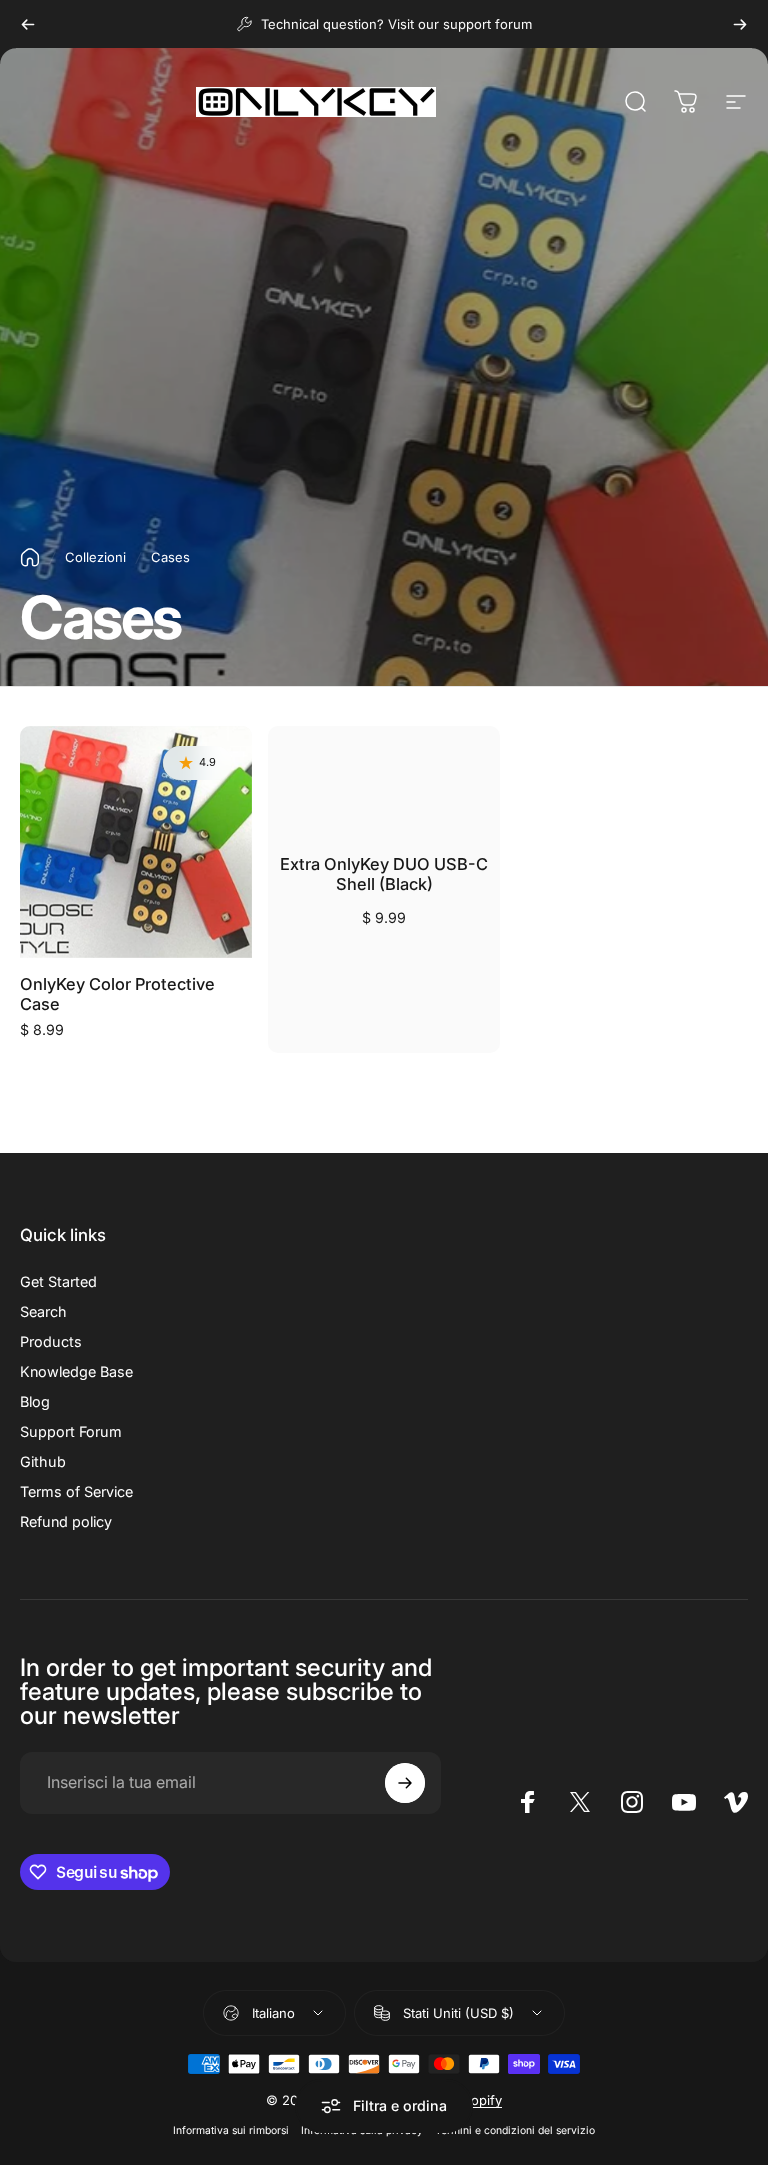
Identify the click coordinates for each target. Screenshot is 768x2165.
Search (43, 1311)
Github (43, 1461)
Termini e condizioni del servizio (515, 2130)
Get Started (58, 1281)
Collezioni (95, 557)
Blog (35, 1401)
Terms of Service (76, 1491)
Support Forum (71, 1431)
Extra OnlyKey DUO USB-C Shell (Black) (384, 874)
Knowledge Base (76, 1371)
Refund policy (66, 1521)
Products (51, 1341)
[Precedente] (28, 24)
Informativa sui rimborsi (231, 2130)
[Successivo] (740, 24)
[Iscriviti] (405, 1783)
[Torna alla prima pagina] (30, 557)
